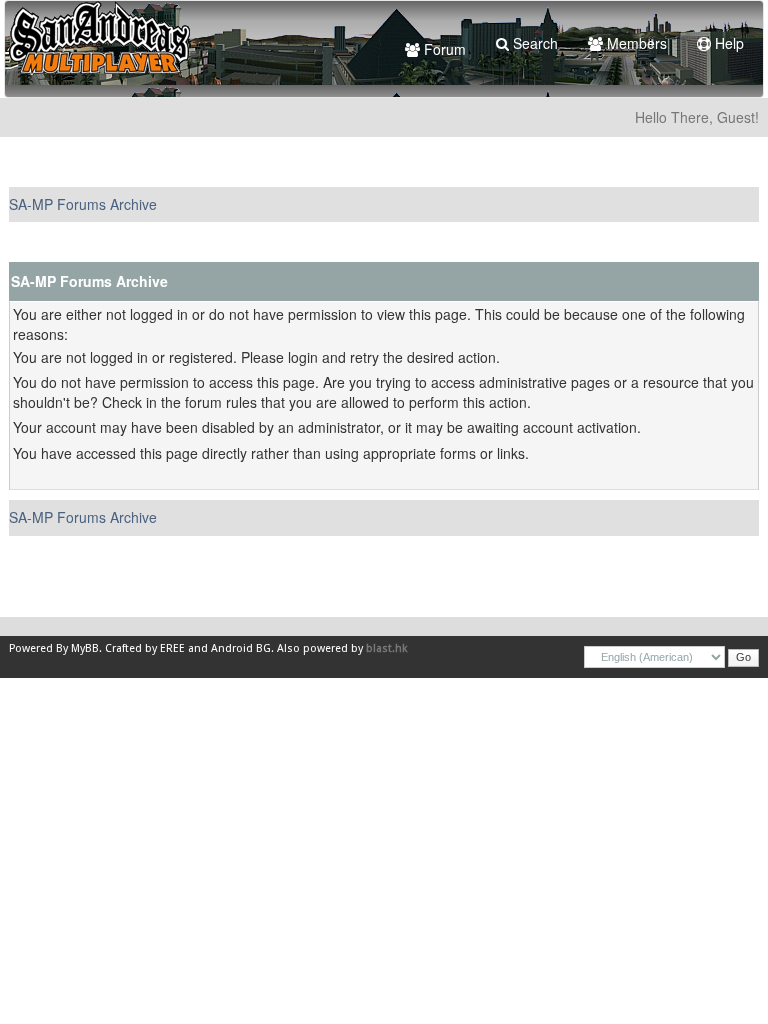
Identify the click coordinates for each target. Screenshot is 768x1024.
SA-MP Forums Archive (83, 204)
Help (727, 43)
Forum (443, 49)
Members (635, 43)
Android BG (241, 648)
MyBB (85, 648)
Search (533, 43)
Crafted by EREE (145, 648)
